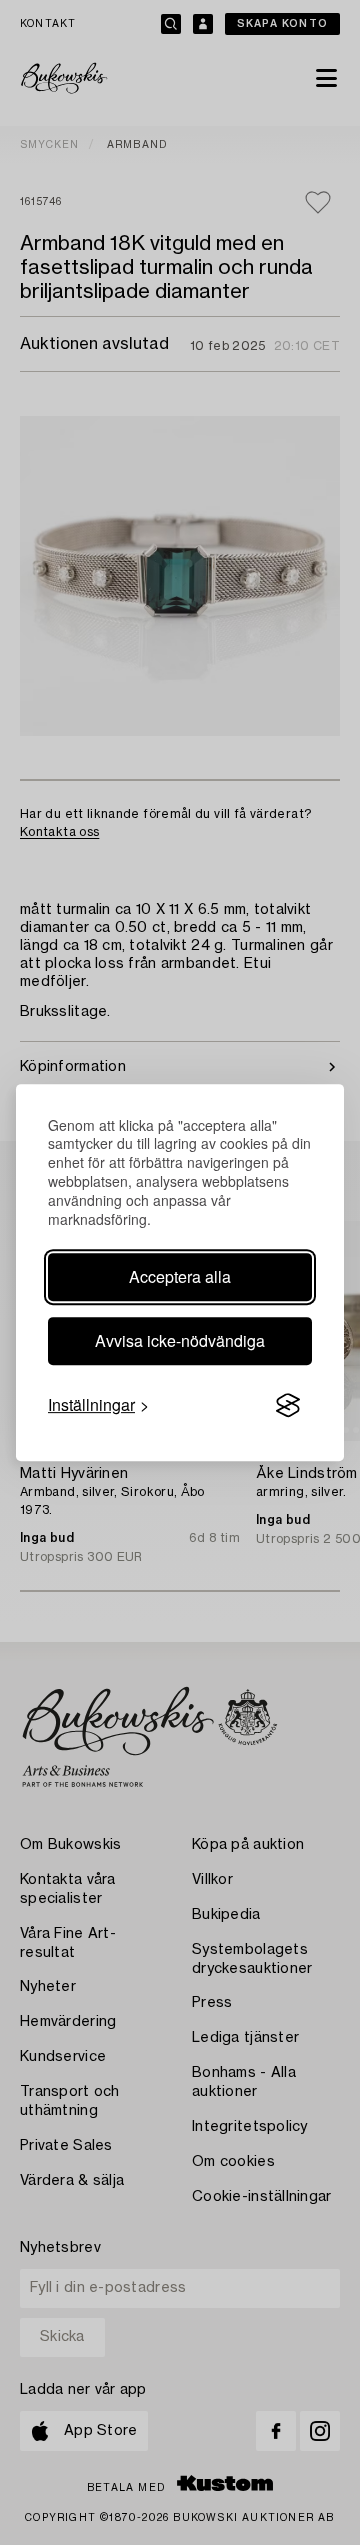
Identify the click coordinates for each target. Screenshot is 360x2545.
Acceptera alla (180, 1276)
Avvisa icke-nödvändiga (180, 1340)
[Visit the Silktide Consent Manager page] (288, 1405)
